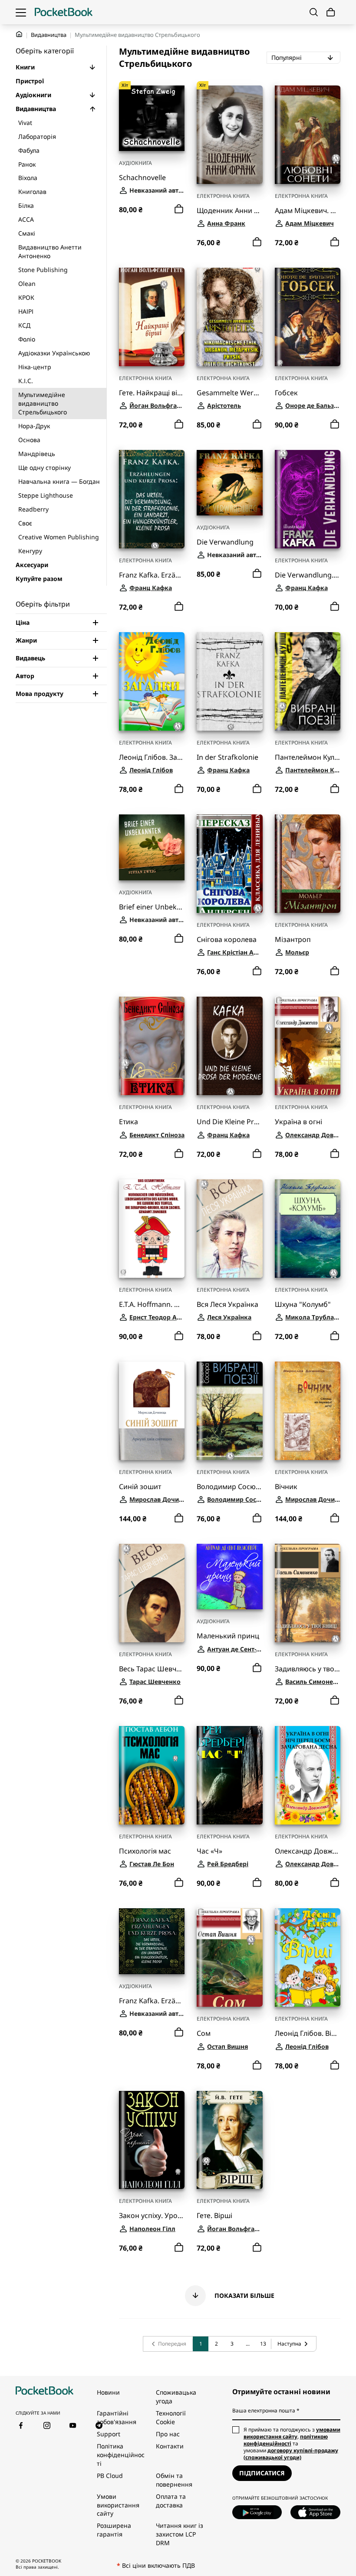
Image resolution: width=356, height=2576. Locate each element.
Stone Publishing (43, 270)
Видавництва (49, 35)
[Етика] (152, 1046)
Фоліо (27, 339)
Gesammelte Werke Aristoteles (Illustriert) (229, 393)
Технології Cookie (171, 2417)
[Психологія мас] (152, 1775)
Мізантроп (293, 940)
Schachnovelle (142, 178)
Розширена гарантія (114, 2530)
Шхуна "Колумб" (303, 1304)
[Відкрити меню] (21, 12)
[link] (168, 2344)
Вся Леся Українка (227, 1304)
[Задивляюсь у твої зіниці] (308, 1593)
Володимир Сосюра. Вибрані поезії (229, 1487)
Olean (27, 284)
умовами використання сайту (292, 2433)
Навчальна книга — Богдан (59, 481)
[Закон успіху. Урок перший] (152, 2140)
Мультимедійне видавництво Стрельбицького (43, 403)
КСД (24, 325)
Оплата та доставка (171, 2501)
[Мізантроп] (308, 864)
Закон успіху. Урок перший (152, 2216)
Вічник (286, 1487)
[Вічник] (308, 1411)
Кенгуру (30, 551)
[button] (92, 67)
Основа (29, 440)
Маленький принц (228, 1636)
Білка (26, 205)
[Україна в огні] (308, 1046)
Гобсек (286, 393)
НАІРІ (26, 311)
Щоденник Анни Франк (229, 211)
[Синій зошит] (152, 1411)
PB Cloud (110, 2476)
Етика (129, 1122)
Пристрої (30, 81)
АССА (26, 219)
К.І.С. (26, 381)
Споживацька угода (176, 2397)
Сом (204, 2033)
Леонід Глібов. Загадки (152, 757)
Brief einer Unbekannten (152, 907)
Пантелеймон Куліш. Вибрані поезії (308, 757)
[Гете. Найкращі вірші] (152, 317)
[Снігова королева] (229, 864)
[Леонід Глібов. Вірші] (308, 1957)
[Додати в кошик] (179, 209)
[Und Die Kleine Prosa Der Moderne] (229, 1046)
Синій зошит (140, 1487)
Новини (108, 2392)
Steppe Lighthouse (46, 495)
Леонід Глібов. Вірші (308, 2033)
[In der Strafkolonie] (229, 681)
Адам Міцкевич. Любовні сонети (308, 211)
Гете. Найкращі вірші (152, 393)
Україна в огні (298, 1122)
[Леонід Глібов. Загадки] (152, 681)
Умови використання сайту (118, 2505)
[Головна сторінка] (64, 12)
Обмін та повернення (174, 2480)
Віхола (28, 178)
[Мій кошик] (331, 12)
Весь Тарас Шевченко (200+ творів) (152, 1669)
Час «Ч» (209, 1851)
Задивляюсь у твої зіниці (308, 1669)
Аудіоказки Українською (54, 353)
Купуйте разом (39, 579)
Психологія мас (145, 1851)
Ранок (27, 164)
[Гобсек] (308, 317)
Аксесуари (32, 565)
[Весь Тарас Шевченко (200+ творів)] (152, 1593)
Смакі (27, 233)
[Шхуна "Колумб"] (308, 1229)
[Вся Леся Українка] (229, 1229)
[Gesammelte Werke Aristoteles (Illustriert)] (229, 317)
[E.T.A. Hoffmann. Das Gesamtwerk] (152, 1229)
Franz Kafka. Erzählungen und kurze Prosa (152, 575)
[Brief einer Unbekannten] (152, 847)
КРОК (26, 297)
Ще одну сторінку (44, 468)
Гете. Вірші (214, 2216)
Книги (25, 67)
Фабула (29, 150)
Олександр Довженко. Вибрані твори (308, 1851)
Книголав (32, 192)
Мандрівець (37, 454)
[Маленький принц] (229, 1577)
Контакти (170, 2446)
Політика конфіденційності (121, 2455)
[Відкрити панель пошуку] (314, 12)
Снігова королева (227, 940)
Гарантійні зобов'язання (117, 2417)
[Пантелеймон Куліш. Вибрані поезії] (308, 681)
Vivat (25, 123)
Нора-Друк (34, 426)
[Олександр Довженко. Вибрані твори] (308, 1775)
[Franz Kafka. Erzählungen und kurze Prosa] (152, 499)
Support (109, 2434)
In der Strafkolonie (227, 757)
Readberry (33, 509)
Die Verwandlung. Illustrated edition (308, 575)
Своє (25, 523)
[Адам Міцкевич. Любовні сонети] (308, 135)
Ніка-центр (35, 367)
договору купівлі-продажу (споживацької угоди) (291, 2454)
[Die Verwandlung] (229, 483)
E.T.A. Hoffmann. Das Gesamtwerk (152, 1304)
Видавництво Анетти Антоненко (50, 251)
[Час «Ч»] (229, 1775)
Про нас (168, 2434)
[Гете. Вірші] (229, 2140)
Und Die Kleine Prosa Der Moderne (229, 1122)
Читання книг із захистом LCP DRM (180, 2534)
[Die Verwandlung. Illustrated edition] (308, 499)
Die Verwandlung (225, 542)
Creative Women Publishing (59, 537)
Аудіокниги (33, 95)
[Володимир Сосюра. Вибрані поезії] (229, 1411)
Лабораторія (37, 136)
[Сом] (229, 1957)
